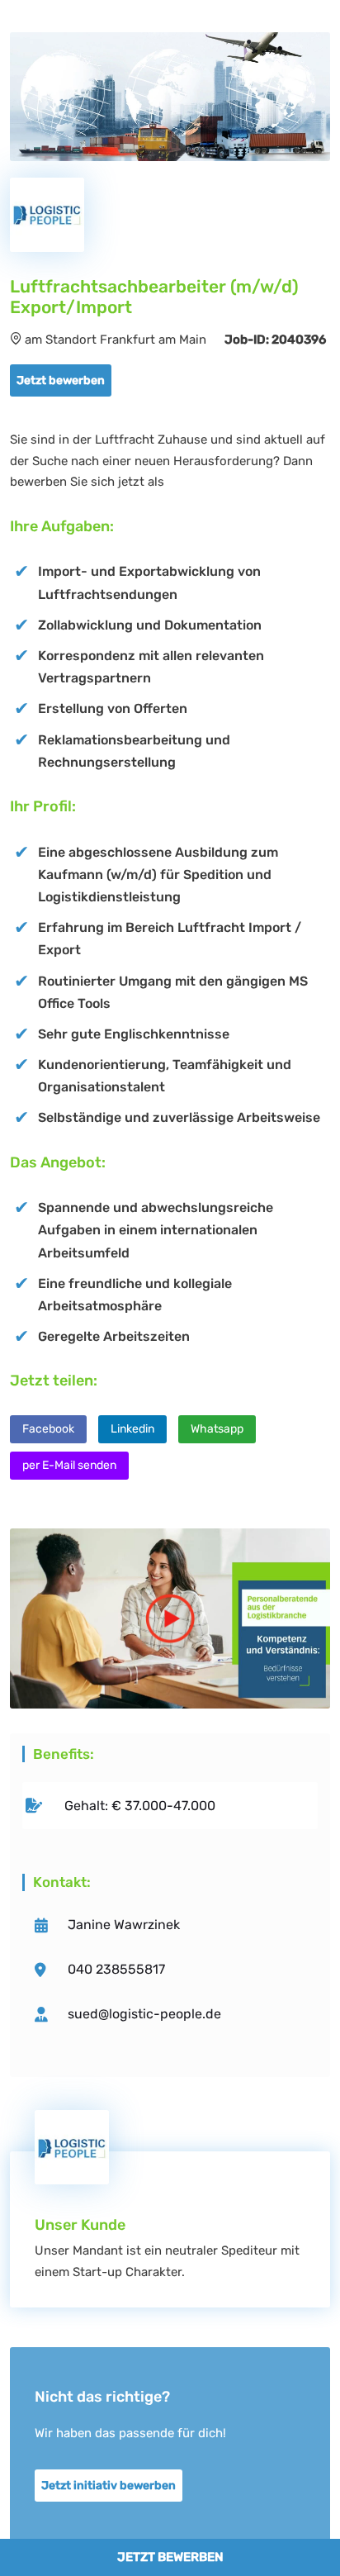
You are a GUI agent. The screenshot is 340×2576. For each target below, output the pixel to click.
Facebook (48, 1429)
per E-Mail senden (69, 1465)
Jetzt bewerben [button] (61, 380)
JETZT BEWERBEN (170, 2557)
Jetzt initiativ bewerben (109, 2486)
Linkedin (132, 1429)
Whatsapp (217, 1429)
